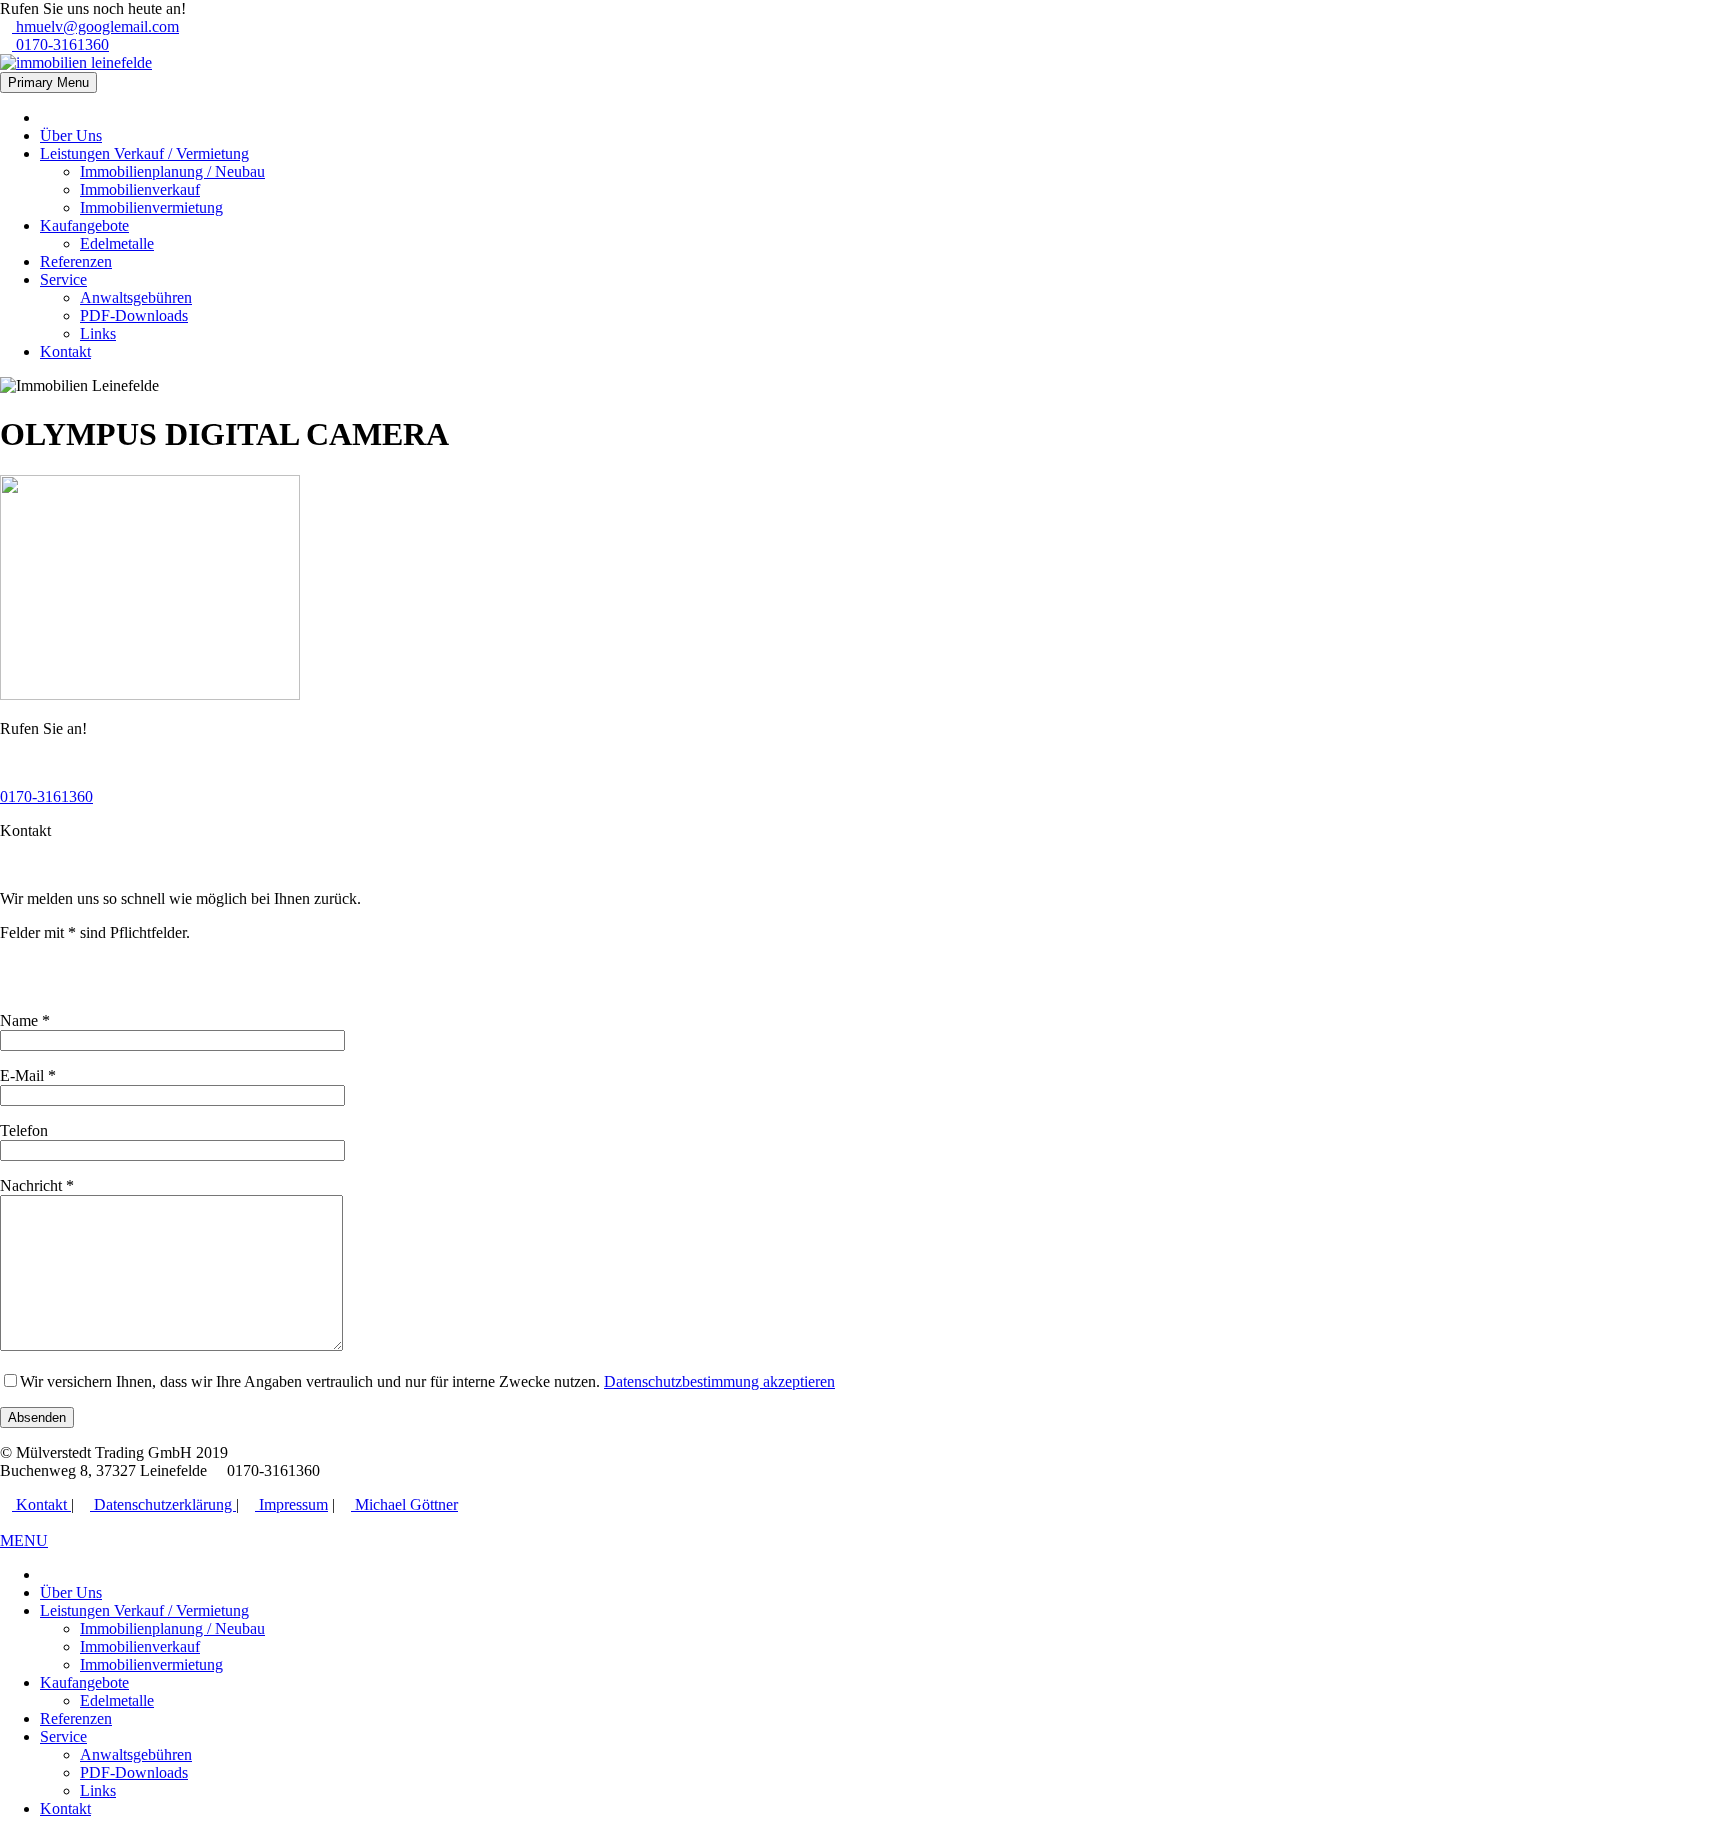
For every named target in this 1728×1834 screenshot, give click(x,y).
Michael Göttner (404, 1504)
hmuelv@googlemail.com (95, 26)
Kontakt (65, 351)
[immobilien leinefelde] (76, 62)
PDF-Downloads (134, 315)
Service (63, 279)
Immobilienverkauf (140, 189)
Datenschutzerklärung (163, 1504)
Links (98, 333)
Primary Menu (48, 82)
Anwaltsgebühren (136, 297)
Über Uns (71, 135)
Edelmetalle (117, 243)
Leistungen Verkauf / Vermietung (144, 153)
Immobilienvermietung (151, 207)
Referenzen (76, 261)
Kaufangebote (84, 225)
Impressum (291, 1504)
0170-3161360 (60, 44)
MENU (24, 1540)
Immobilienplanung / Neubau (172, 171)
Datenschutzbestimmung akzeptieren (719, 1381)
